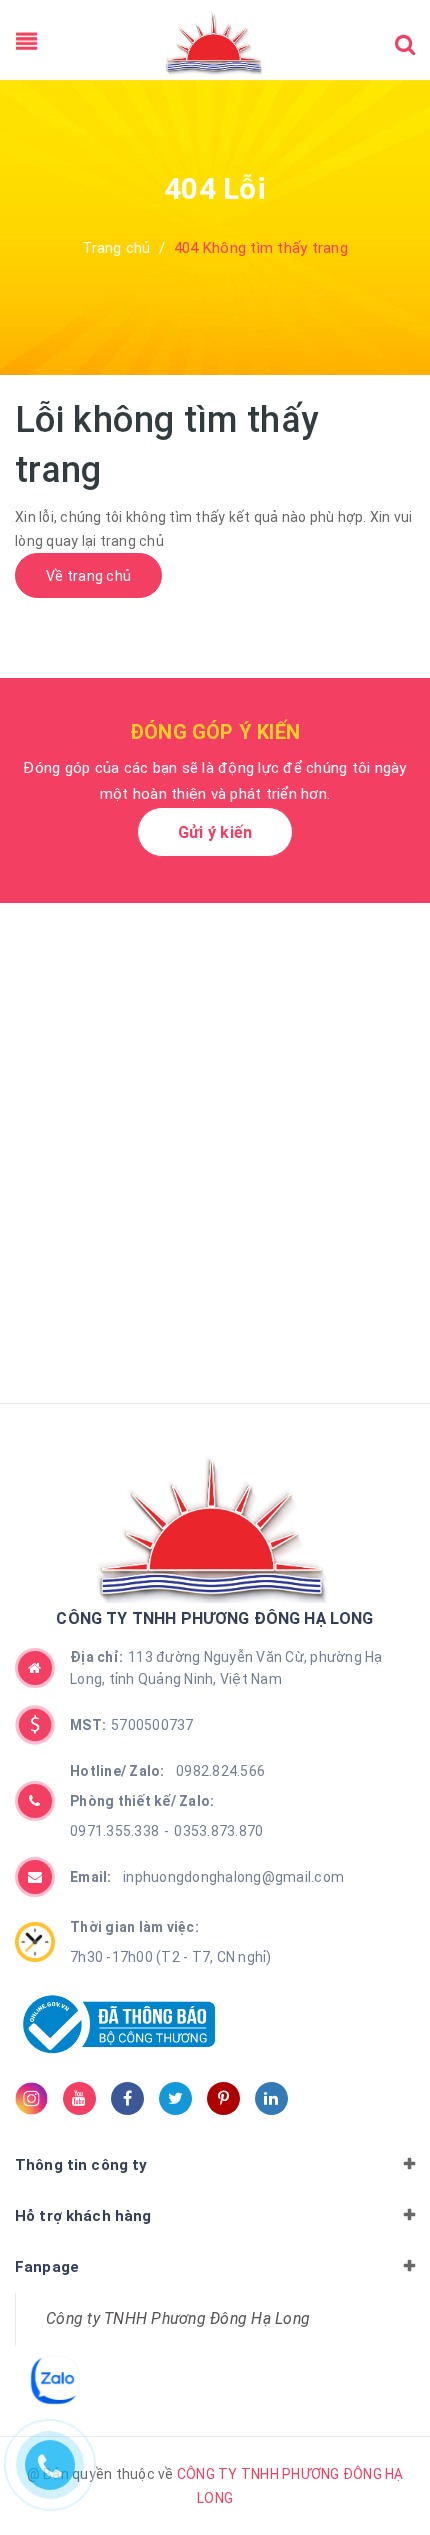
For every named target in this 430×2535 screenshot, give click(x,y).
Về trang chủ (88, 576)
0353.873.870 (218, 1831)
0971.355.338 (114, 1831)
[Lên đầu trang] (380, 2460)
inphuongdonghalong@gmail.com (207, 1877)
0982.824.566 (167, 1771)
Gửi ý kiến (215, 832)
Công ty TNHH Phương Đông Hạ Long (178, 2318)
